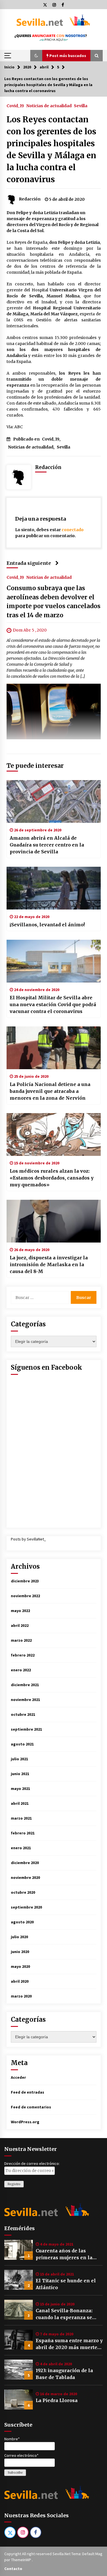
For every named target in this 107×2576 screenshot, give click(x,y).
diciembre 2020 (25, 1863)
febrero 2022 (23, 1655)
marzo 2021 (21, 1818)
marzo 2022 (21, 1640)
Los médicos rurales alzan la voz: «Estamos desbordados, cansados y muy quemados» (52, 1178)
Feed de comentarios (31, 2107)
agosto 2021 (22, 1744)
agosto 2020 (22, 1922)
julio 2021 (19, 1759)
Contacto (13, 2569)
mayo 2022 (20, 1611)
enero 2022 (21, 1670)
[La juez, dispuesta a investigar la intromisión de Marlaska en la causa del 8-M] (54, 1221)
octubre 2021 (23, 1714)
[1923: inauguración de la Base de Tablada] (19, 2370)
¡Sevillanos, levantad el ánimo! (47, 925)
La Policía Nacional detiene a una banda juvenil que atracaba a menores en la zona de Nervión (50, 1091)
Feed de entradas (28, 2092)
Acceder (18, 2077)
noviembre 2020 (25, 1877)
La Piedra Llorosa (57, 2400)
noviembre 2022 (25, 1596)
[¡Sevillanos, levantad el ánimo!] (54, 888)
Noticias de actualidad (49, 105)
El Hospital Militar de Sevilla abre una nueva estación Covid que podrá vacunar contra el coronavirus (53, 1004)
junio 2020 (20, 1952)
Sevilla (81, 105)
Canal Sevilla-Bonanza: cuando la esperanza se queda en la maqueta (64, 2314)
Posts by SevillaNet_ (28, 1539)
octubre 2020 (23, 1892)
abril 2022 (20, 1625)
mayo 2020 (20, 1966)
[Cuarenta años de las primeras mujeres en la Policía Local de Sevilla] (19, 2250)
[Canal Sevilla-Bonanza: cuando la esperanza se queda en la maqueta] (19, 2310)
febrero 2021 (23, 1833)
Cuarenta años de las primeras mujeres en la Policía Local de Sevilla (64, 2254)
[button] (36, 56)
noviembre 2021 (25, 1700)
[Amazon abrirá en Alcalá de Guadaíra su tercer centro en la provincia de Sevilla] (54, 801)
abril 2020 (20, 1981)
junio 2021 (20, 1774)
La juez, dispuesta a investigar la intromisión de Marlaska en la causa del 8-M (49, 1264)
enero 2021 (21, 1848)
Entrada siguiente (29, 563)
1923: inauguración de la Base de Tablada (64, 2374)
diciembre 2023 (25, 1581)
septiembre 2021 (26, 1729)
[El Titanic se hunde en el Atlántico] (19, 2280)
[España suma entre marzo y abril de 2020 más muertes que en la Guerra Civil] (19, 2340)
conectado (73, 530)
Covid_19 (15, 105)
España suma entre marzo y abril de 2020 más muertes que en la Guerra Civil (69, 2344)
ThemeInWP (22, 2560)
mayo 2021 (20, 1789)
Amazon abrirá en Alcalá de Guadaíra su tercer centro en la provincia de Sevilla (47, 845)
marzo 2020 (21, 1996)
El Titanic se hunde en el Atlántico (66, 2284)
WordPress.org (25, 2122)
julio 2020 (19, 1937)
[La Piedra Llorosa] (19, 2400)
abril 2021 (20, 1803)
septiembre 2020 (26, 1907)
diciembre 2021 (25, 1685)
